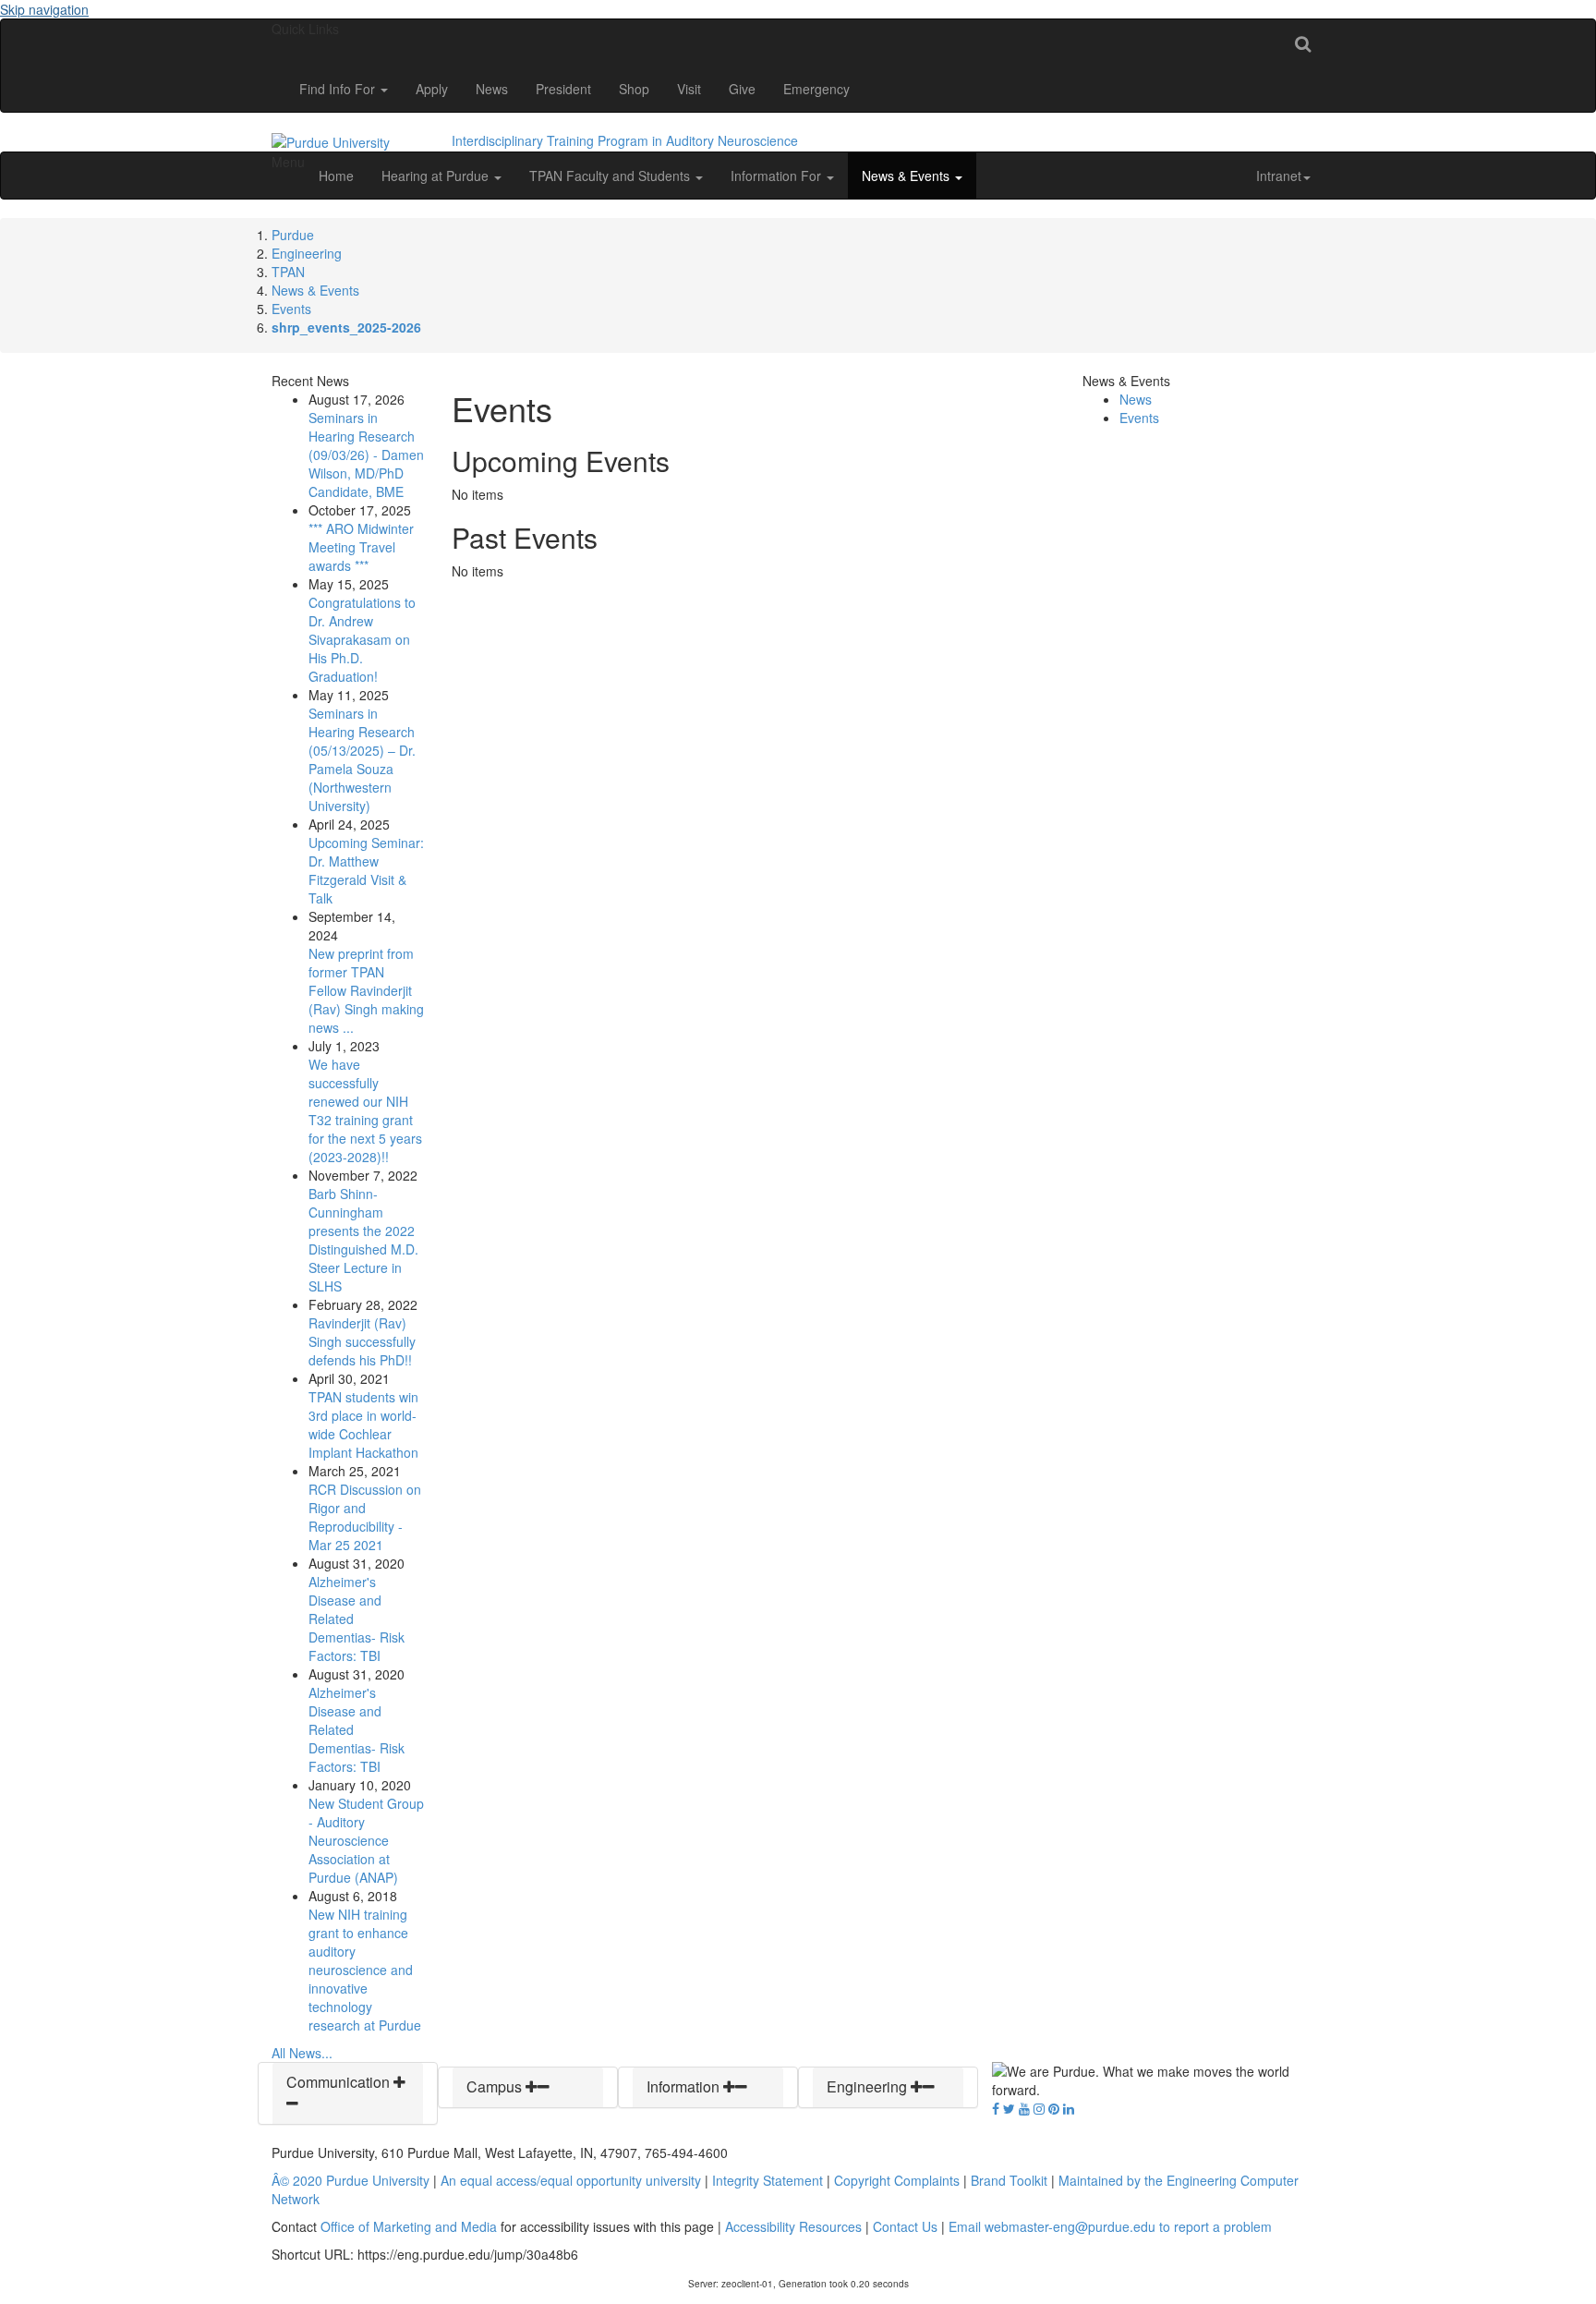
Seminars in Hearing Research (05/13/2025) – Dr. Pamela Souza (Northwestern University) (362, 759)
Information (685, 2086)
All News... (302, 2053)
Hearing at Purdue (437, 176)
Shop (634, 89)
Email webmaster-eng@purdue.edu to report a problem (1110, 2226)
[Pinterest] (1054, 2108)
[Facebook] (996, 2108)
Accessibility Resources (793, 2226)
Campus (496, 2086)
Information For (778, 176)
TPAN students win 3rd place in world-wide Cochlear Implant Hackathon (363, 1425)
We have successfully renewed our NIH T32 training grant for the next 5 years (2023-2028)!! (365, 1110)
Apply (432, 89)
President (563, 89)
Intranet (1279, 176)
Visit (689, 89)
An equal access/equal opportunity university (571, 2180)
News (492, 89)
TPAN (288, 272)
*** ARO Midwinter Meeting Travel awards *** (361, 547)
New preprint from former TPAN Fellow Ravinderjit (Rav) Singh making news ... (366, 990)
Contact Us (905, 2226)
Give (742, 89)
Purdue (293, 235)
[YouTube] (1024, 2108)
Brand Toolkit (1009, 2180)
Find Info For (339, 89)
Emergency (816, 89)
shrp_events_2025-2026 (346, 327)
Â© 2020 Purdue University (351, 2180)
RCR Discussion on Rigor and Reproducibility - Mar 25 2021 (365, 1517)
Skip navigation (44, 9)
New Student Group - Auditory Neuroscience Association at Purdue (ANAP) (366, 1840)
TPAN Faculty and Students (611, 176)
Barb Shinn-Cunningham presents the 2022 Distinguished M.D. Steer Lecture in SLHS (363, 1240)
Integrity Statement (768, 2180)
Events (291, 309)
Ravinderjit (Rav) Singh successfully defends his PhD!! (362, 1341)
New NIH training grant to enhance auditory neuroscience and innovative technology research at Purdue (365, 1970)
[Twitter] (1009, 2108)
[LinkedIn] (1069, 2108)
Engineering (307, 253)
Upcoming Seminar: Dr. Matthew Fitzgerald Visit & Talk (366, 870)
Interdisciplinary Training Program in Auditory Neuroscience (625, 140)
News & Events (907, 176)
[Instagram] (1039, 2108)
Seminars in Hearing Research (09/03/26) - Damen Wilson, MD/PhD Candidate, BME (366, 455)
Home (336, 176)
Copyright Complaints (897, 2180)
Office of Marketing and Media (409, 2226)
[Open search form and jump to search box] (1303, 42)
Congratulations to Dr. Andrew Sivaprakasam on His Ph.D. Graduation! (362, 639)
